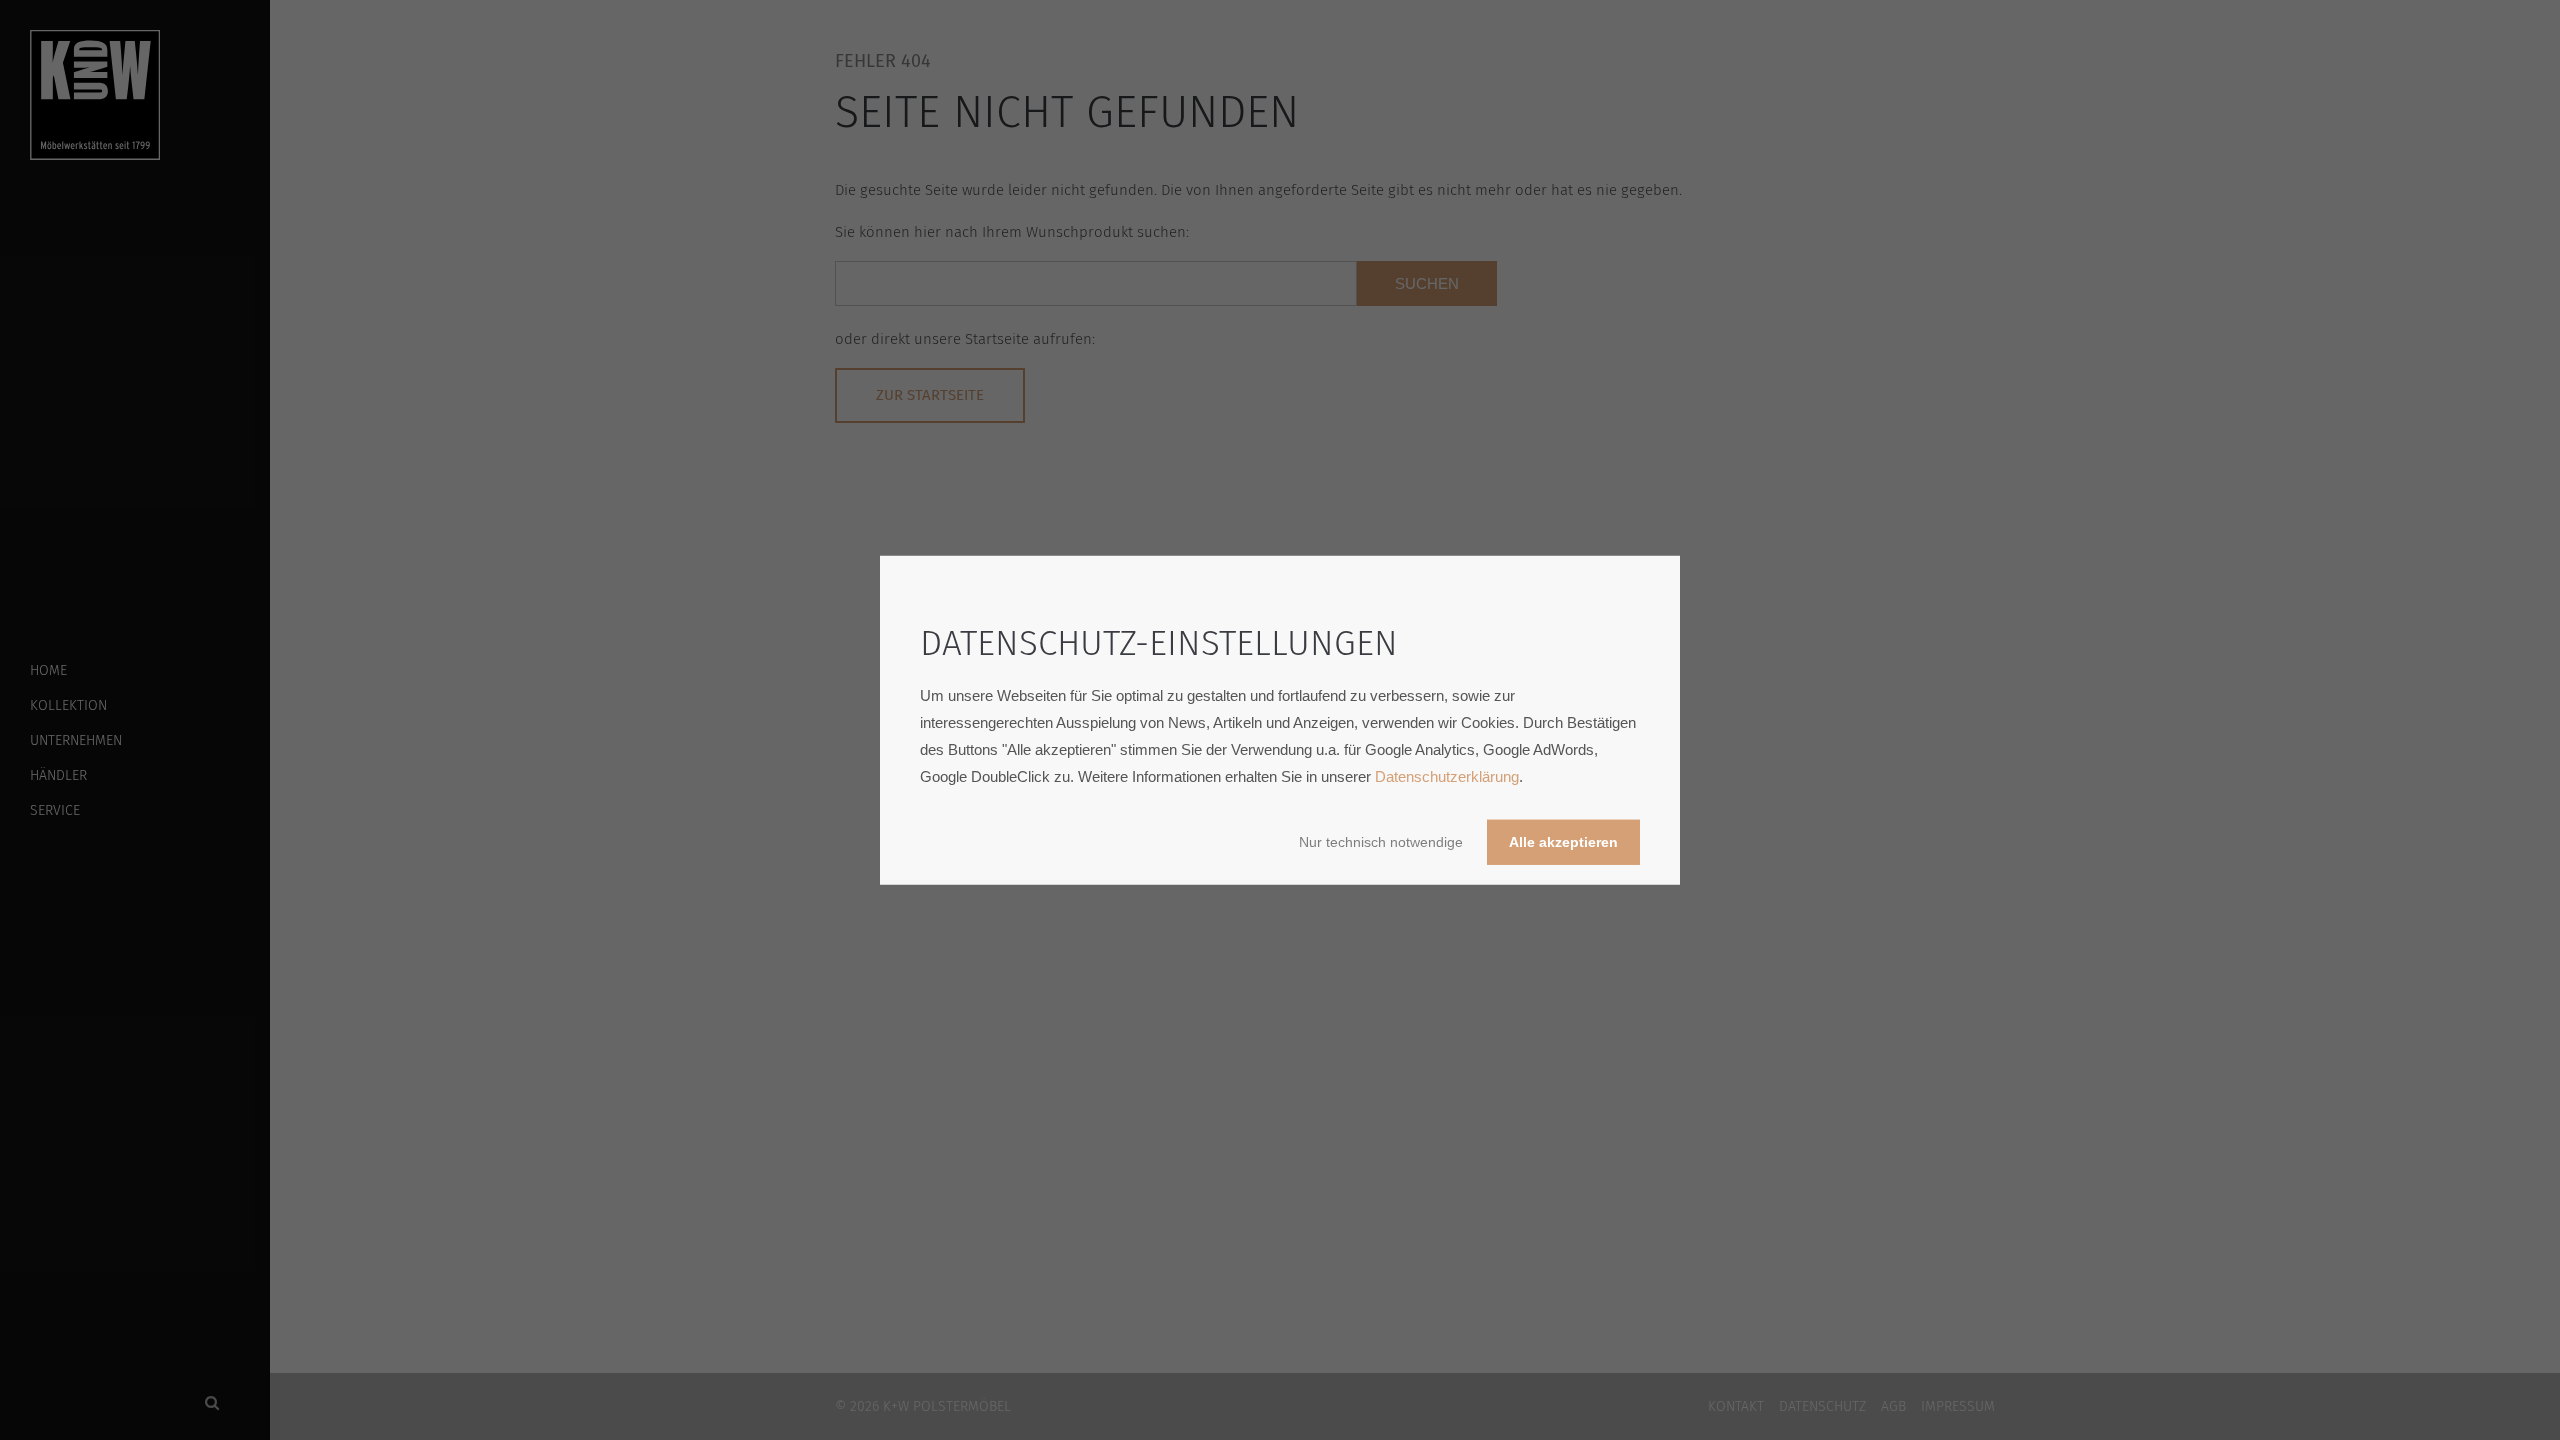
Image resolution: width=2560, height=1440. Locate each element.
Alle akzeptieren (1563, 841)
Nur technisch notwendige (1381, 841)
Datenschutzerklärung (1447, 775)
